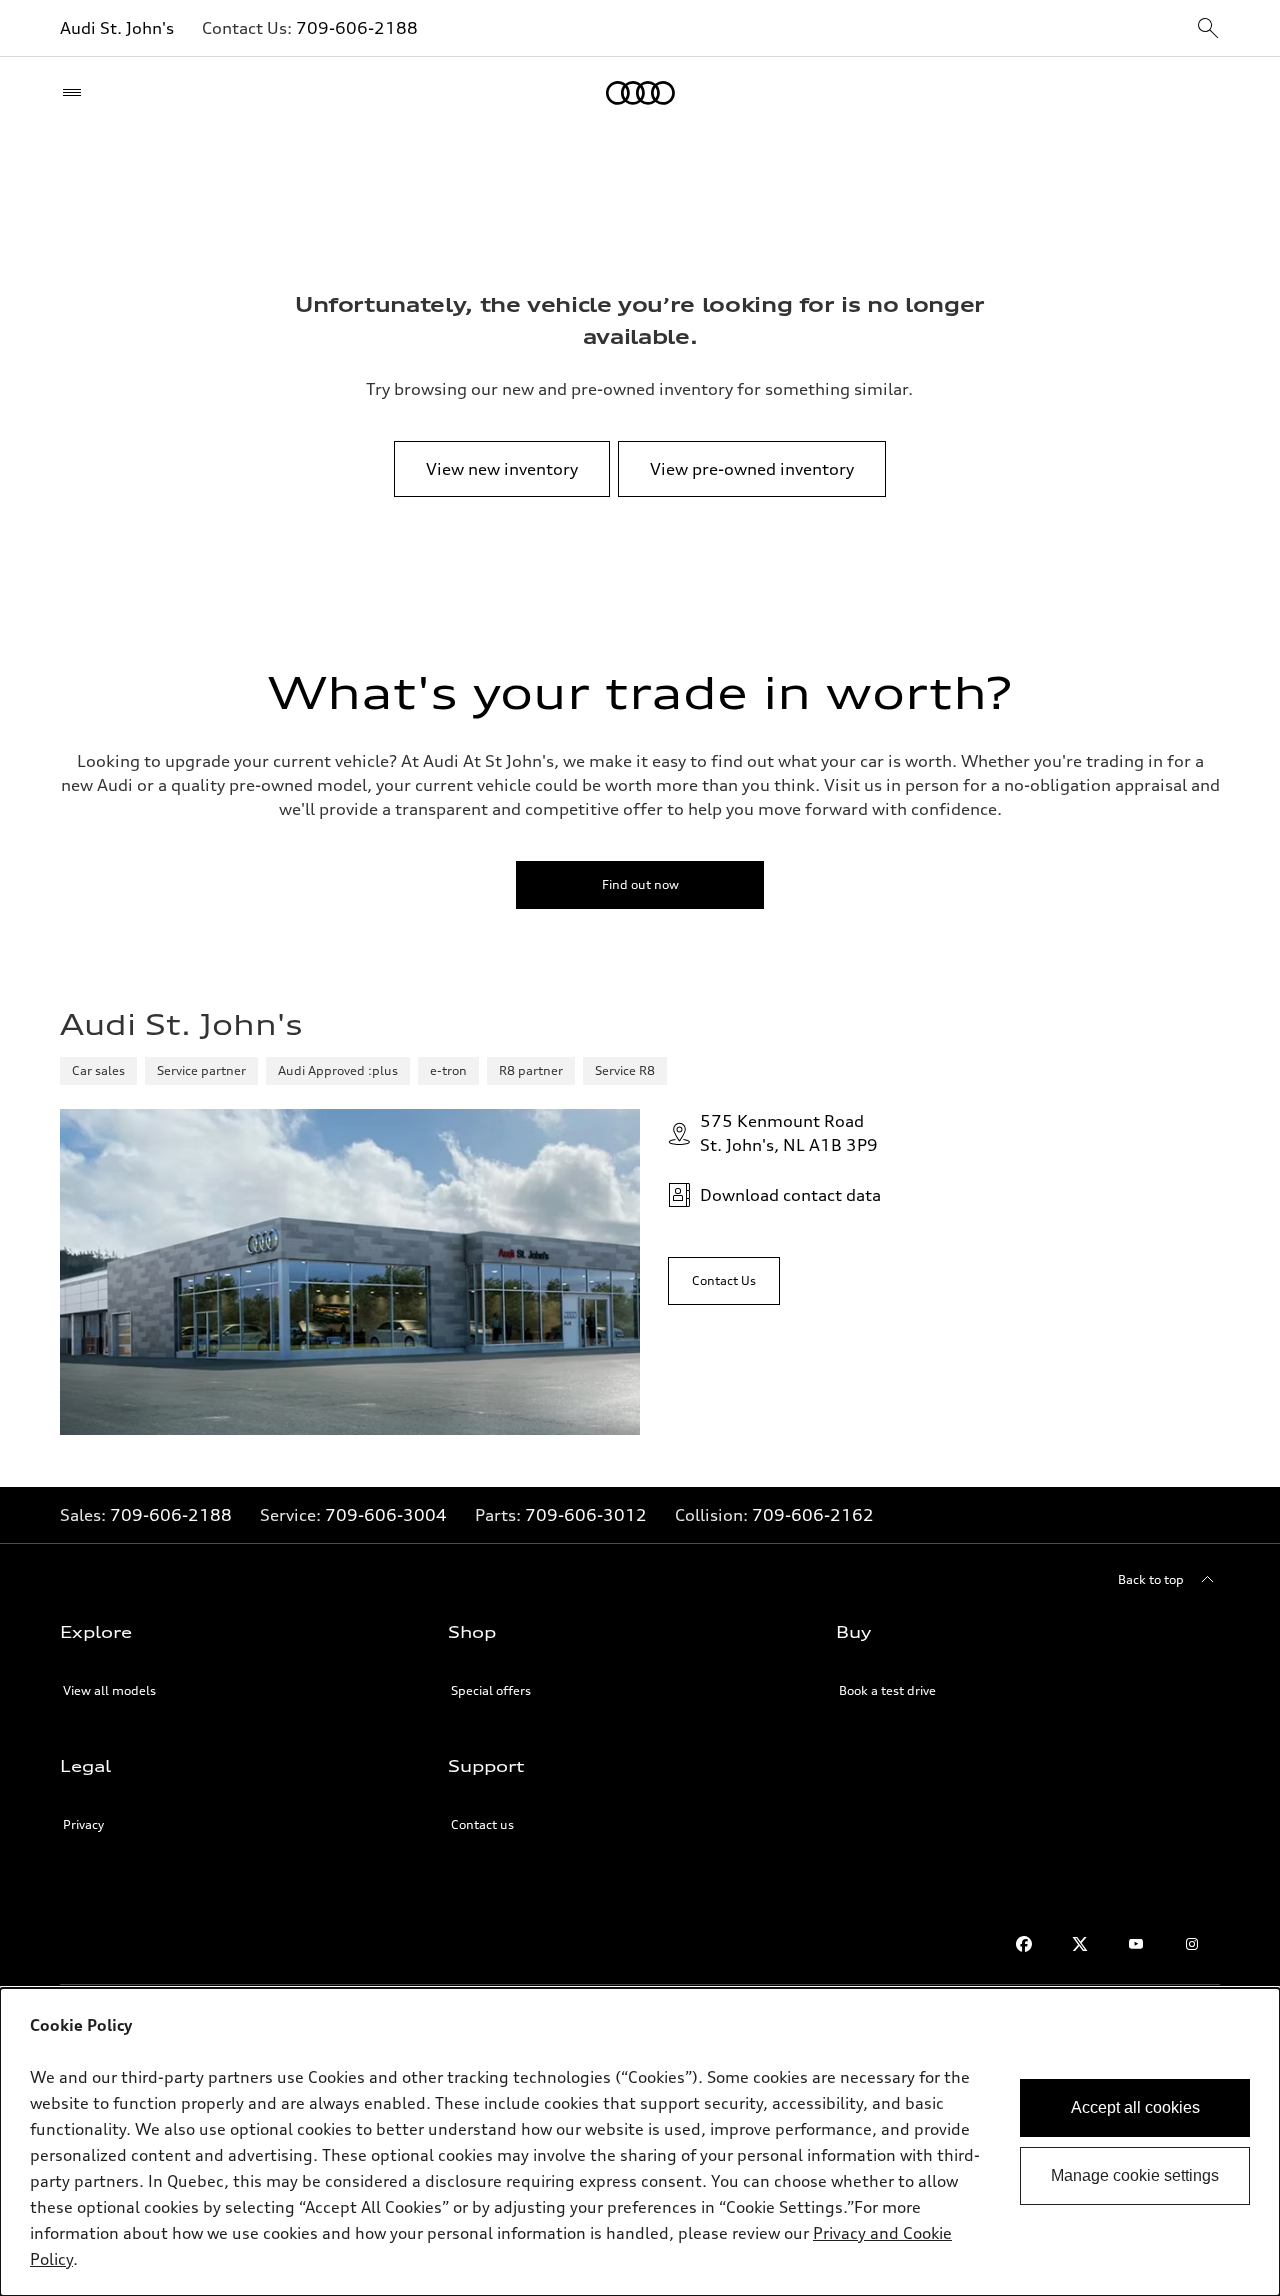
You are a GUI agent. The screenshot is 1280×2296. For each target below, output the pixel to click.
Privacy (83, 1824)
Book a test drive (887, 1690)
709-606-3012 (586, 1515)
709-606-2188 (357, 28)
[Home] (640, 93)
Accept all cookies (1135, 2107)
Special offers (491, 1690)
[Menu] (76, 93)
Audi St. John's (117, 28)
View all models (109, 1690)
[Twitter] (1080, 1944)
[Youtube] (1136, 1944)
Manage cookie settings (1135, 2175)
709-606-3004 (386, 1515)
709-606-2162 (813, 1515)
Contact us (482, 1824)
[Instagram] (1192, 1944)
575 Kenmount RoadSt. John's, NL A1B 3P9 (789, 1133)
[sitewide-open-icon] (1208, 29)
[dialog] (640, 2142)
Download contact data (790, 1195)
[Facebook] (1024, 1944)
